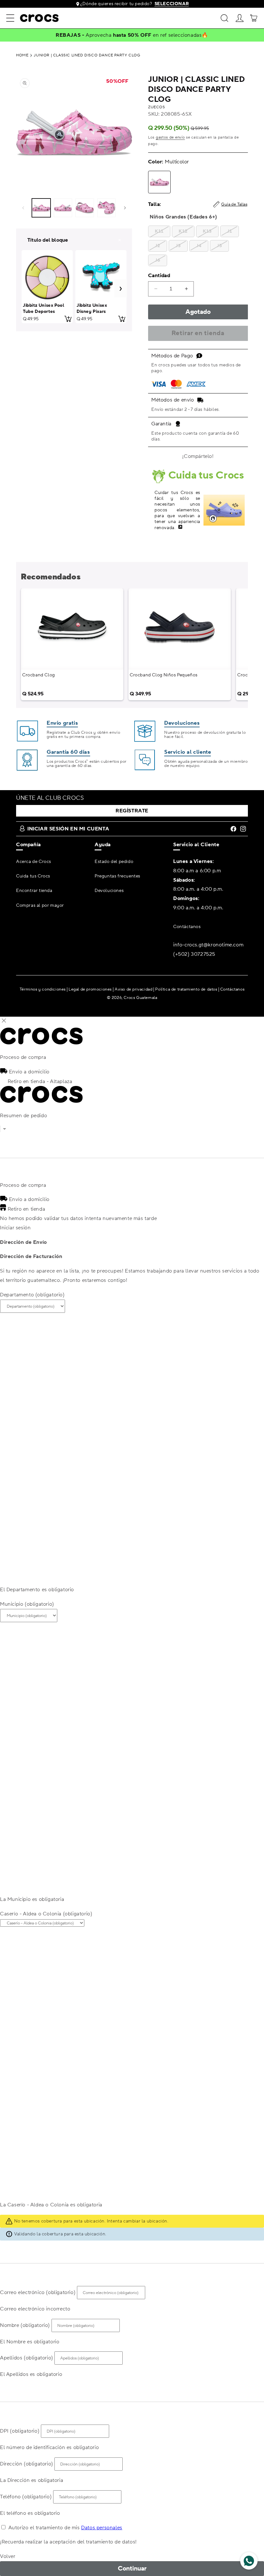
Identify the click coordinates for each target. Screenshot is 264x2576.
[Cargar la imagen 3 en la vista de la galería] (85, 208)
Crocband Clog (39, 675)
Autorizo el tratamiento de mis (65, 2528)
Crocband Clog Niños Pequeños (164, 675)
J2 (158, 246)
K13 (207, 231)
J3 (178, 246)
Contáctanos (187, 927)
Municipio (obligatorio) (27, 1604)
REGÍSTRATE (132, 811)
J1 (230, 231)
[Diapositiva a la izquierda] (23, 208)
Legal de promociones (90, 989)
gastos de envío (170, 137)
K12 (183, 231)
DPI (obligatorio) (20, 2431)
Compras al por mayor (40, 905)
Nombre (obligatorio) (25, 2325)
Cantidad (159, 276)
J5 (219, 246)
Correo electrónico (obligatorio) (38, 2292)
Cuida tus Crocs (33, 876)
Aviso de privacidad (133, 989)
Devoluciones (109, 891)
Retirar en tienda (198, 333)
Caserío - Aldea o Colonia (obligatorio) (46, 1914)
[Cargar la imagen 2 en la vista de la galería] (63, 208)
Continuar (132, 2569)
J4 (199, 246)
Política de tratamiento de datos (186, 989)
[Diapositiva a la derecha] (125, 208)
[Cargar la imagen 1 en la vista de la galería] (41, 208)
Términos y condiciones (43, 989)
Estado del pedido (114, 862)
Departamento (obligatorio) (32, 1295)
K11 (159, 231)
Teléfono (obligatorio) (26, 2497)
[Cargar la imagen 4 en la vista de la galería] (107, 208)
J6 (158, 260)
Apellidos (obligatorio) (27, 2358)
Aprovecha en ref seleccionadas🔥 (147, 35)
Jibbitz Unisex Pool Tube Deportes (43, 308)
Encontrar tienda (34, 891)
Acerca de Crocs (34, 862)
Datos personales (102, 2528)
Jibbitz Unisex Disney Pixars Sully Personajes (95, 311)
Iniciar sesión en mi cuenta (68, 829)
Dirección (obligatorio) (27, 2464)
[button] (10, 18)
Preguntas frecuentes (118, 876)
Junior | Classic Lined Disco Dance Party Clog (87, 55)
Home (22, 55)
